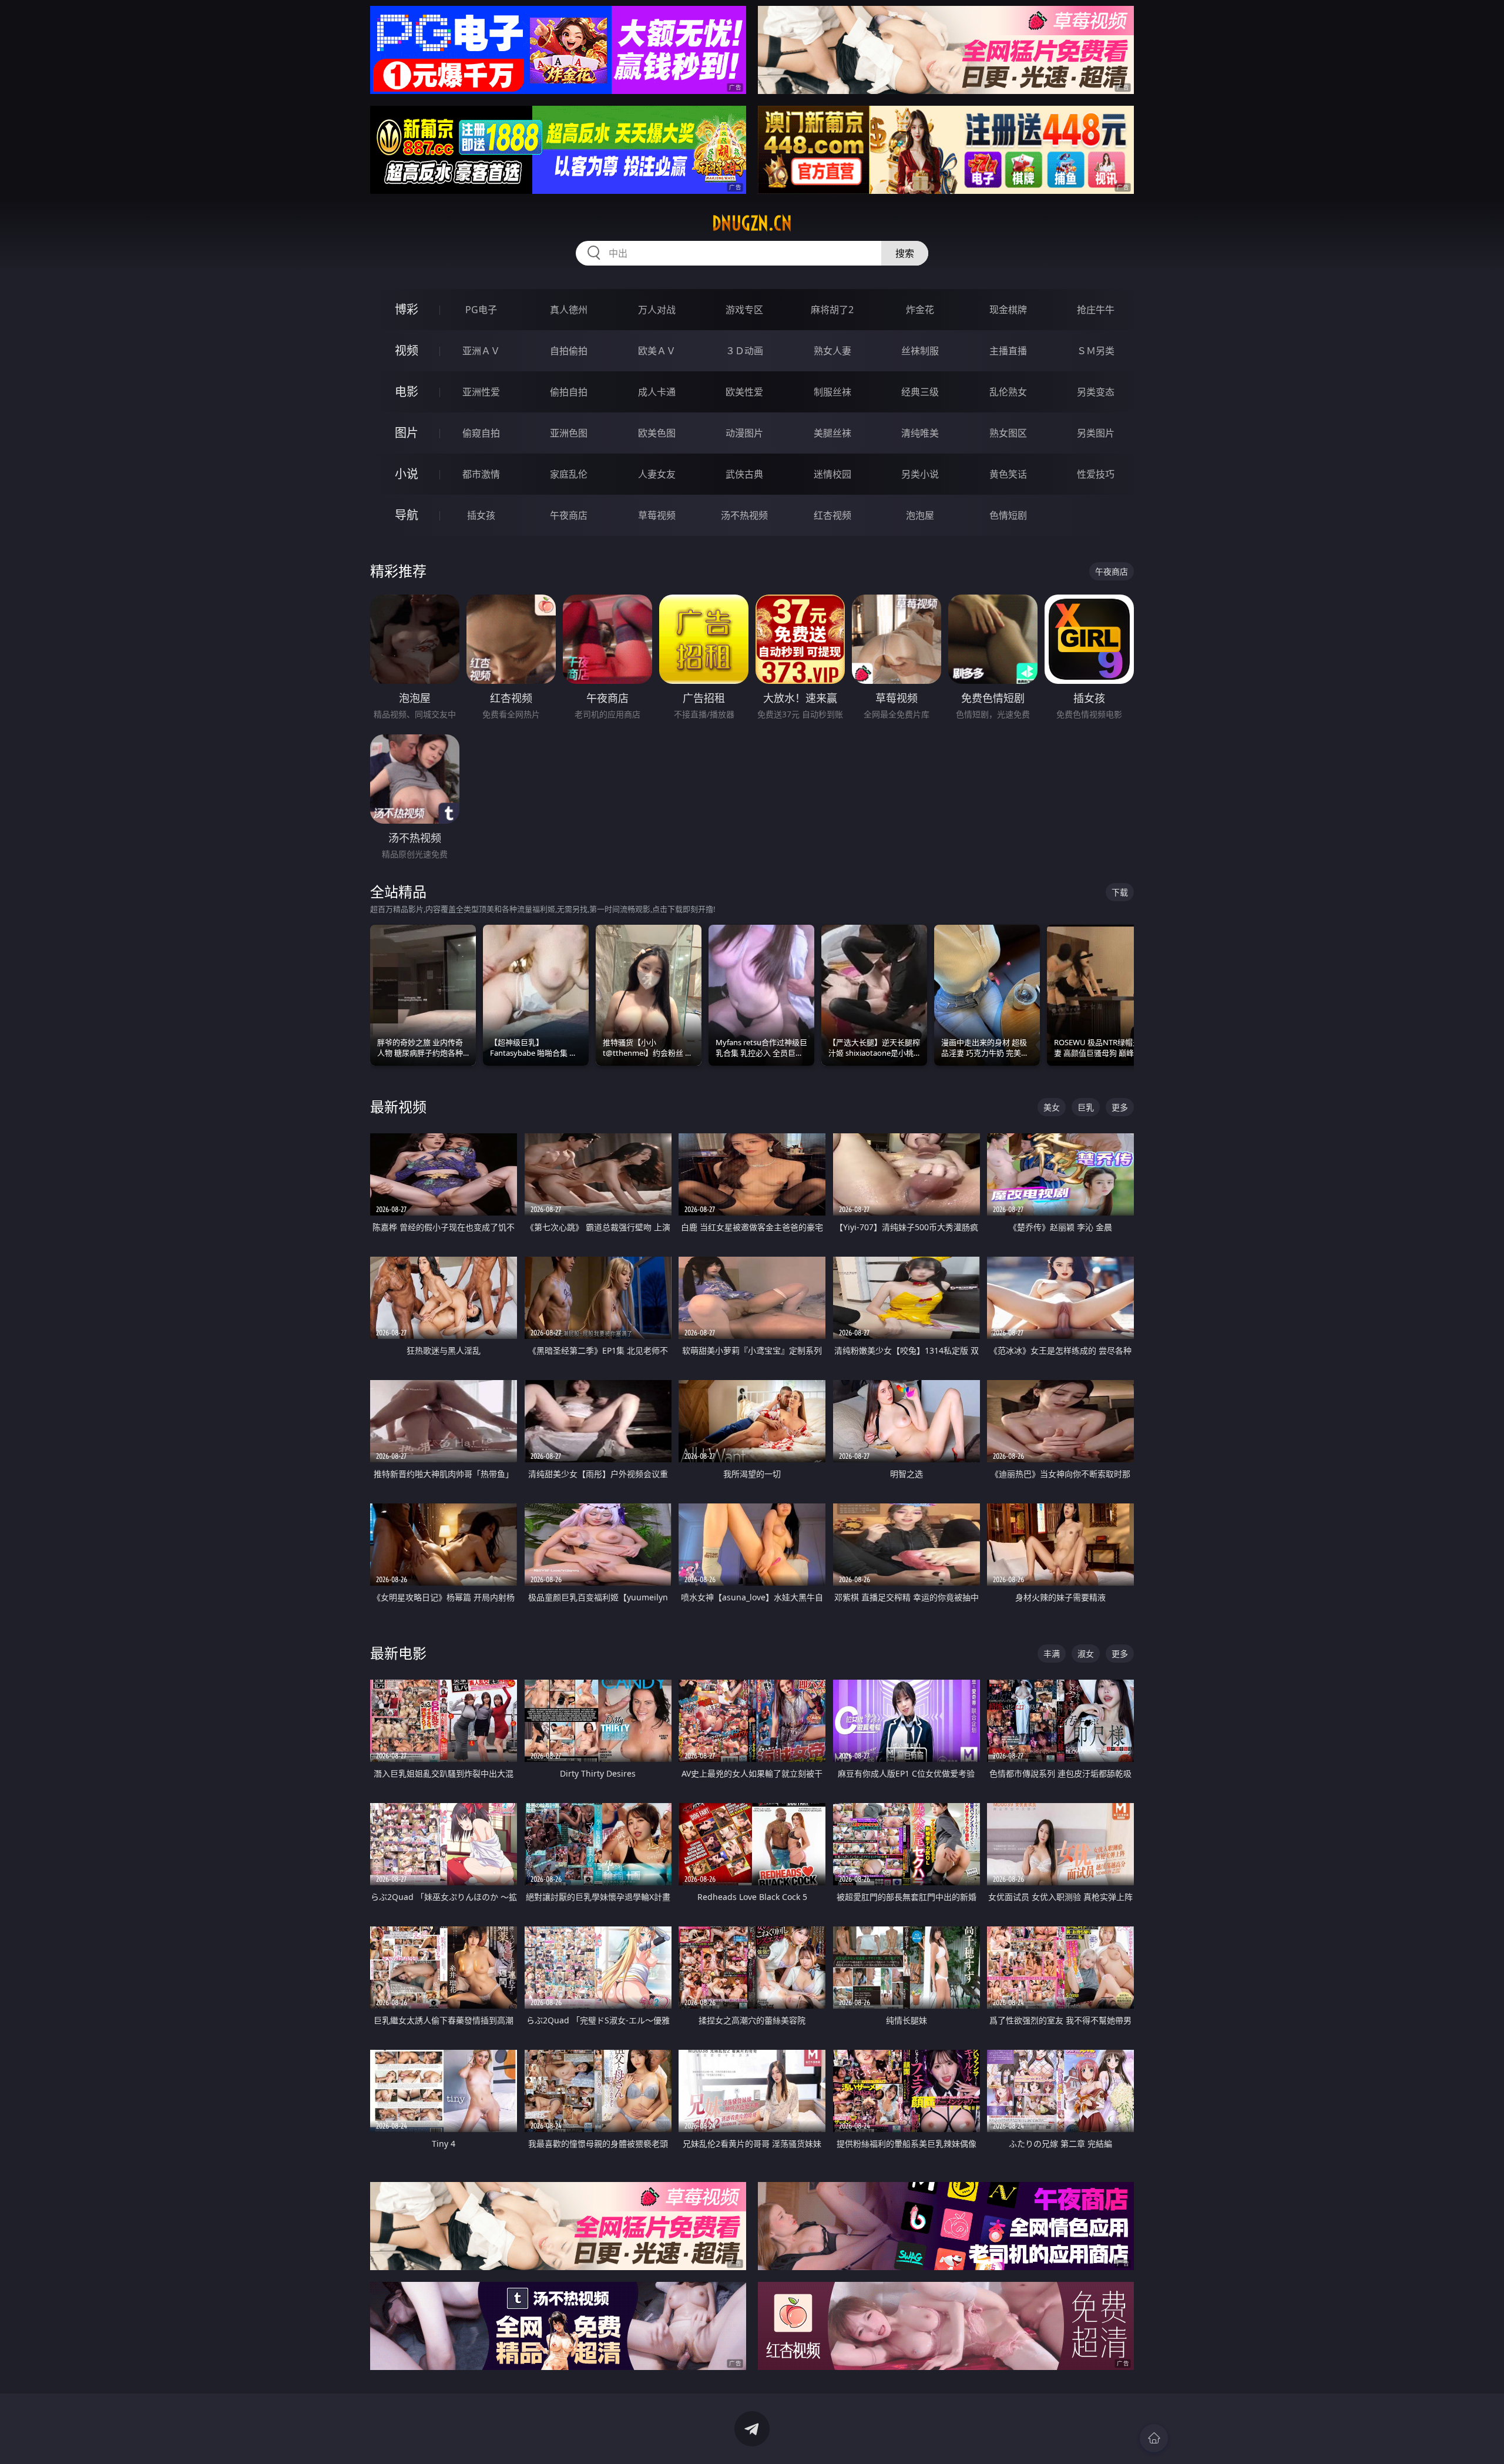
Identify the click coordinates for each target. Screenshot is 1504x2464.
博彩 (407, 309)
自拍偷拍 (569, 351)
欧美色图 (657, 433)
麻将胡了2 (832, 310)
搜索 (905, 253)
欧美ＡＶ (657, 351)
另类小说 (920, 474)
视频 (407, 350)
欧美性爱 (744, 392)
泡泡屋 (920, 515)
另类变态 (1096, 392)
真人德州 (569, 310)
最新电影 (398, 1653)
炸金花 (920, 310)
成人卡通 (657, 392)
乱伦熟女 (1008, 392)
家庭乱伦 (569, 474)
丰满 (1052, 1654)
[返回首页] (1154, 2438)
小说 (407, 474)
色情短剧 (1008, 515)
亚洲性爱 (481, 392)
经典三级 (920, 392)
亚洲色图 (569, 433)
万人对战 (657, 310)
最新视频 (398, 1107)
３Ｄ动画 (744, 351)
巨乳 (1086, 1107)
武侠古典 (744, 474)
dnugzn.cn (752, 223)
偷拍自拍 (569, 392)
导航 (407, 515)
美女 (1052, 1107)
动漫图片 (744, 433)
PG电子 (481, 310)
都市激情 (481, 474)
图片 (407, 433)
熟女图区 (1008, 433)
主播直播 (1008, 351)
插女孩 (481, 515)
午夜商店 (569, 515)
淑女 (1086, 1654)
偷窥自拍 (481, 433)
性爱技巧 (1096, 474)
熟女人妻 (832, 351)
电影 (407, 392)
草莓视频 (657, 515)
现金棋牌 (1008, 310)
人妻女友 (657, 474)
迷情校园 (832, 474)
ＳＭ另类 (1096, 351)
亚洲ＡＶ (481, 351)
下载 (1120, 892)
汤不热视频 (744, 515)
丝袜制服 (920, 351)
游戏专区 (744, 310)
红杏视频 (832, 515)
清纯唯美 (920, 433)
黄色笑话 (1008, 474)
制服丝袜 (832, 392)
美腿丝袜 (832, 433)
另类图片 (1096, 433)
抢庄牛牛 (1096, 310)
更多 (1120, 1107)
